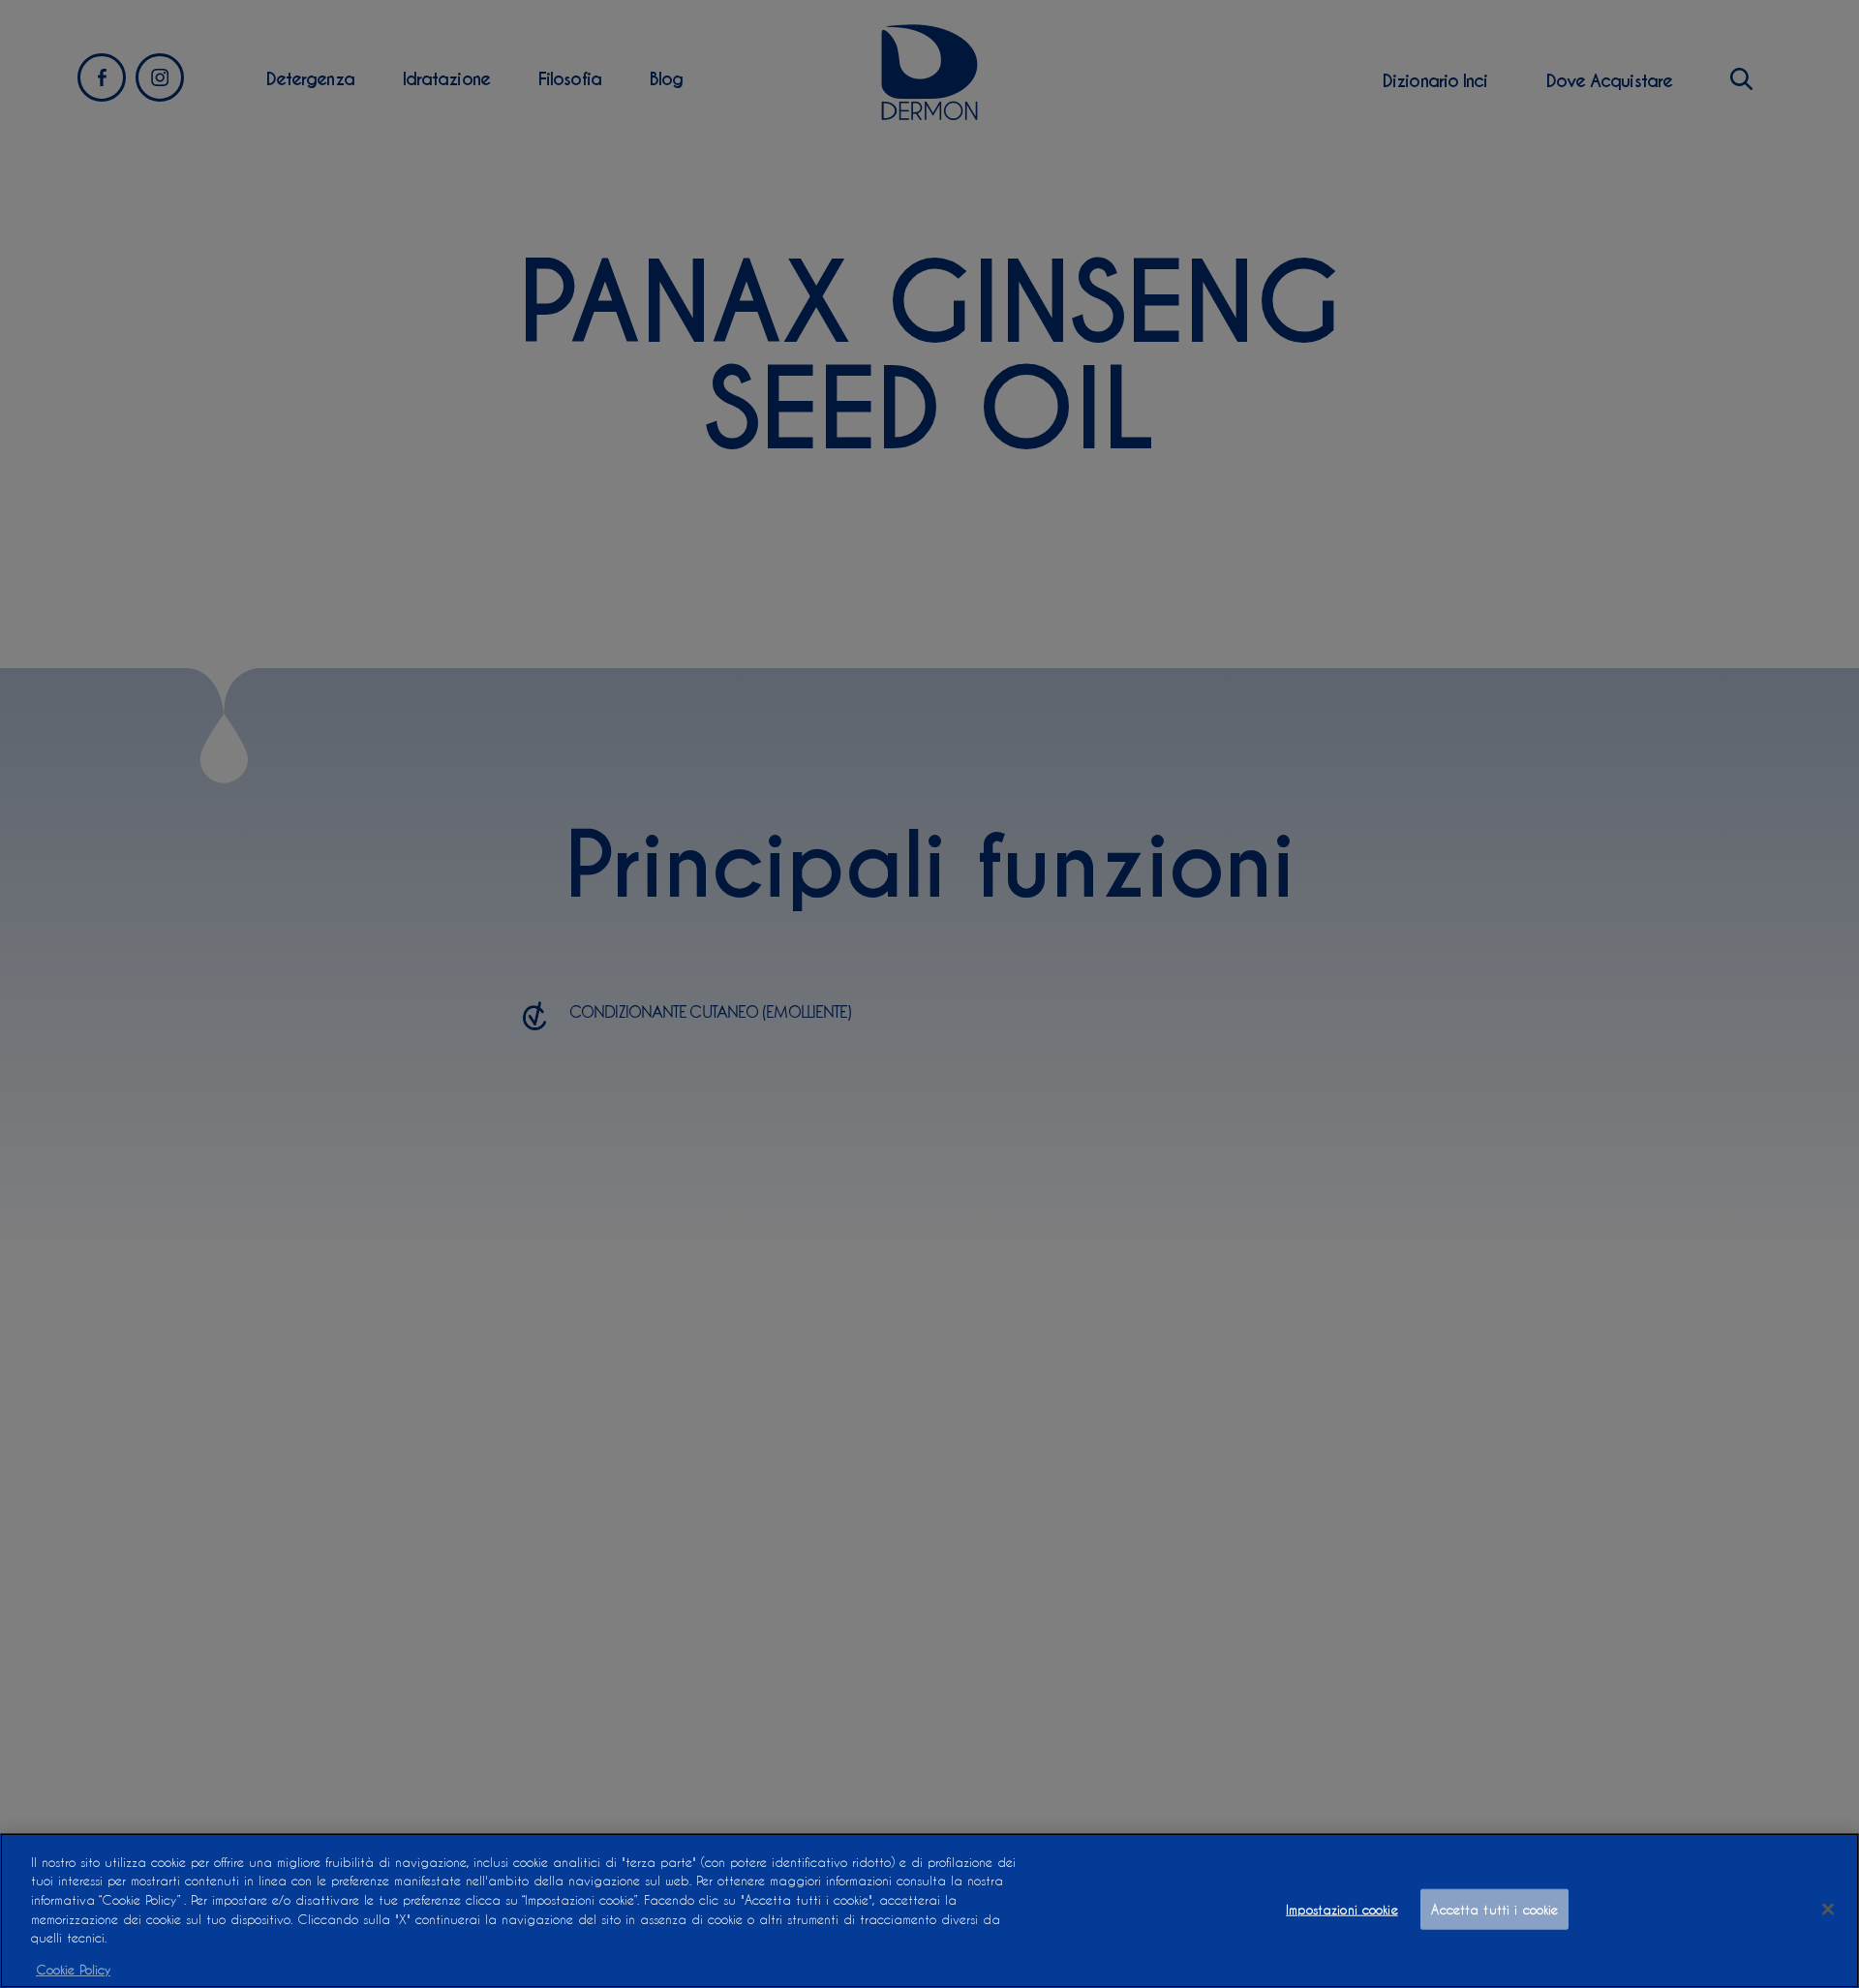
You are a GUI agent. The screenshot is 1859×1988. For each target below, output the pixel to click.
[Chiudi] (1828, 1909)
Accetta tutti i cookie (1494, 1909)
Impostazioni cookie (1341, 1909)
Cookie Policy (73, 1968)
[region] (929, 1911)
